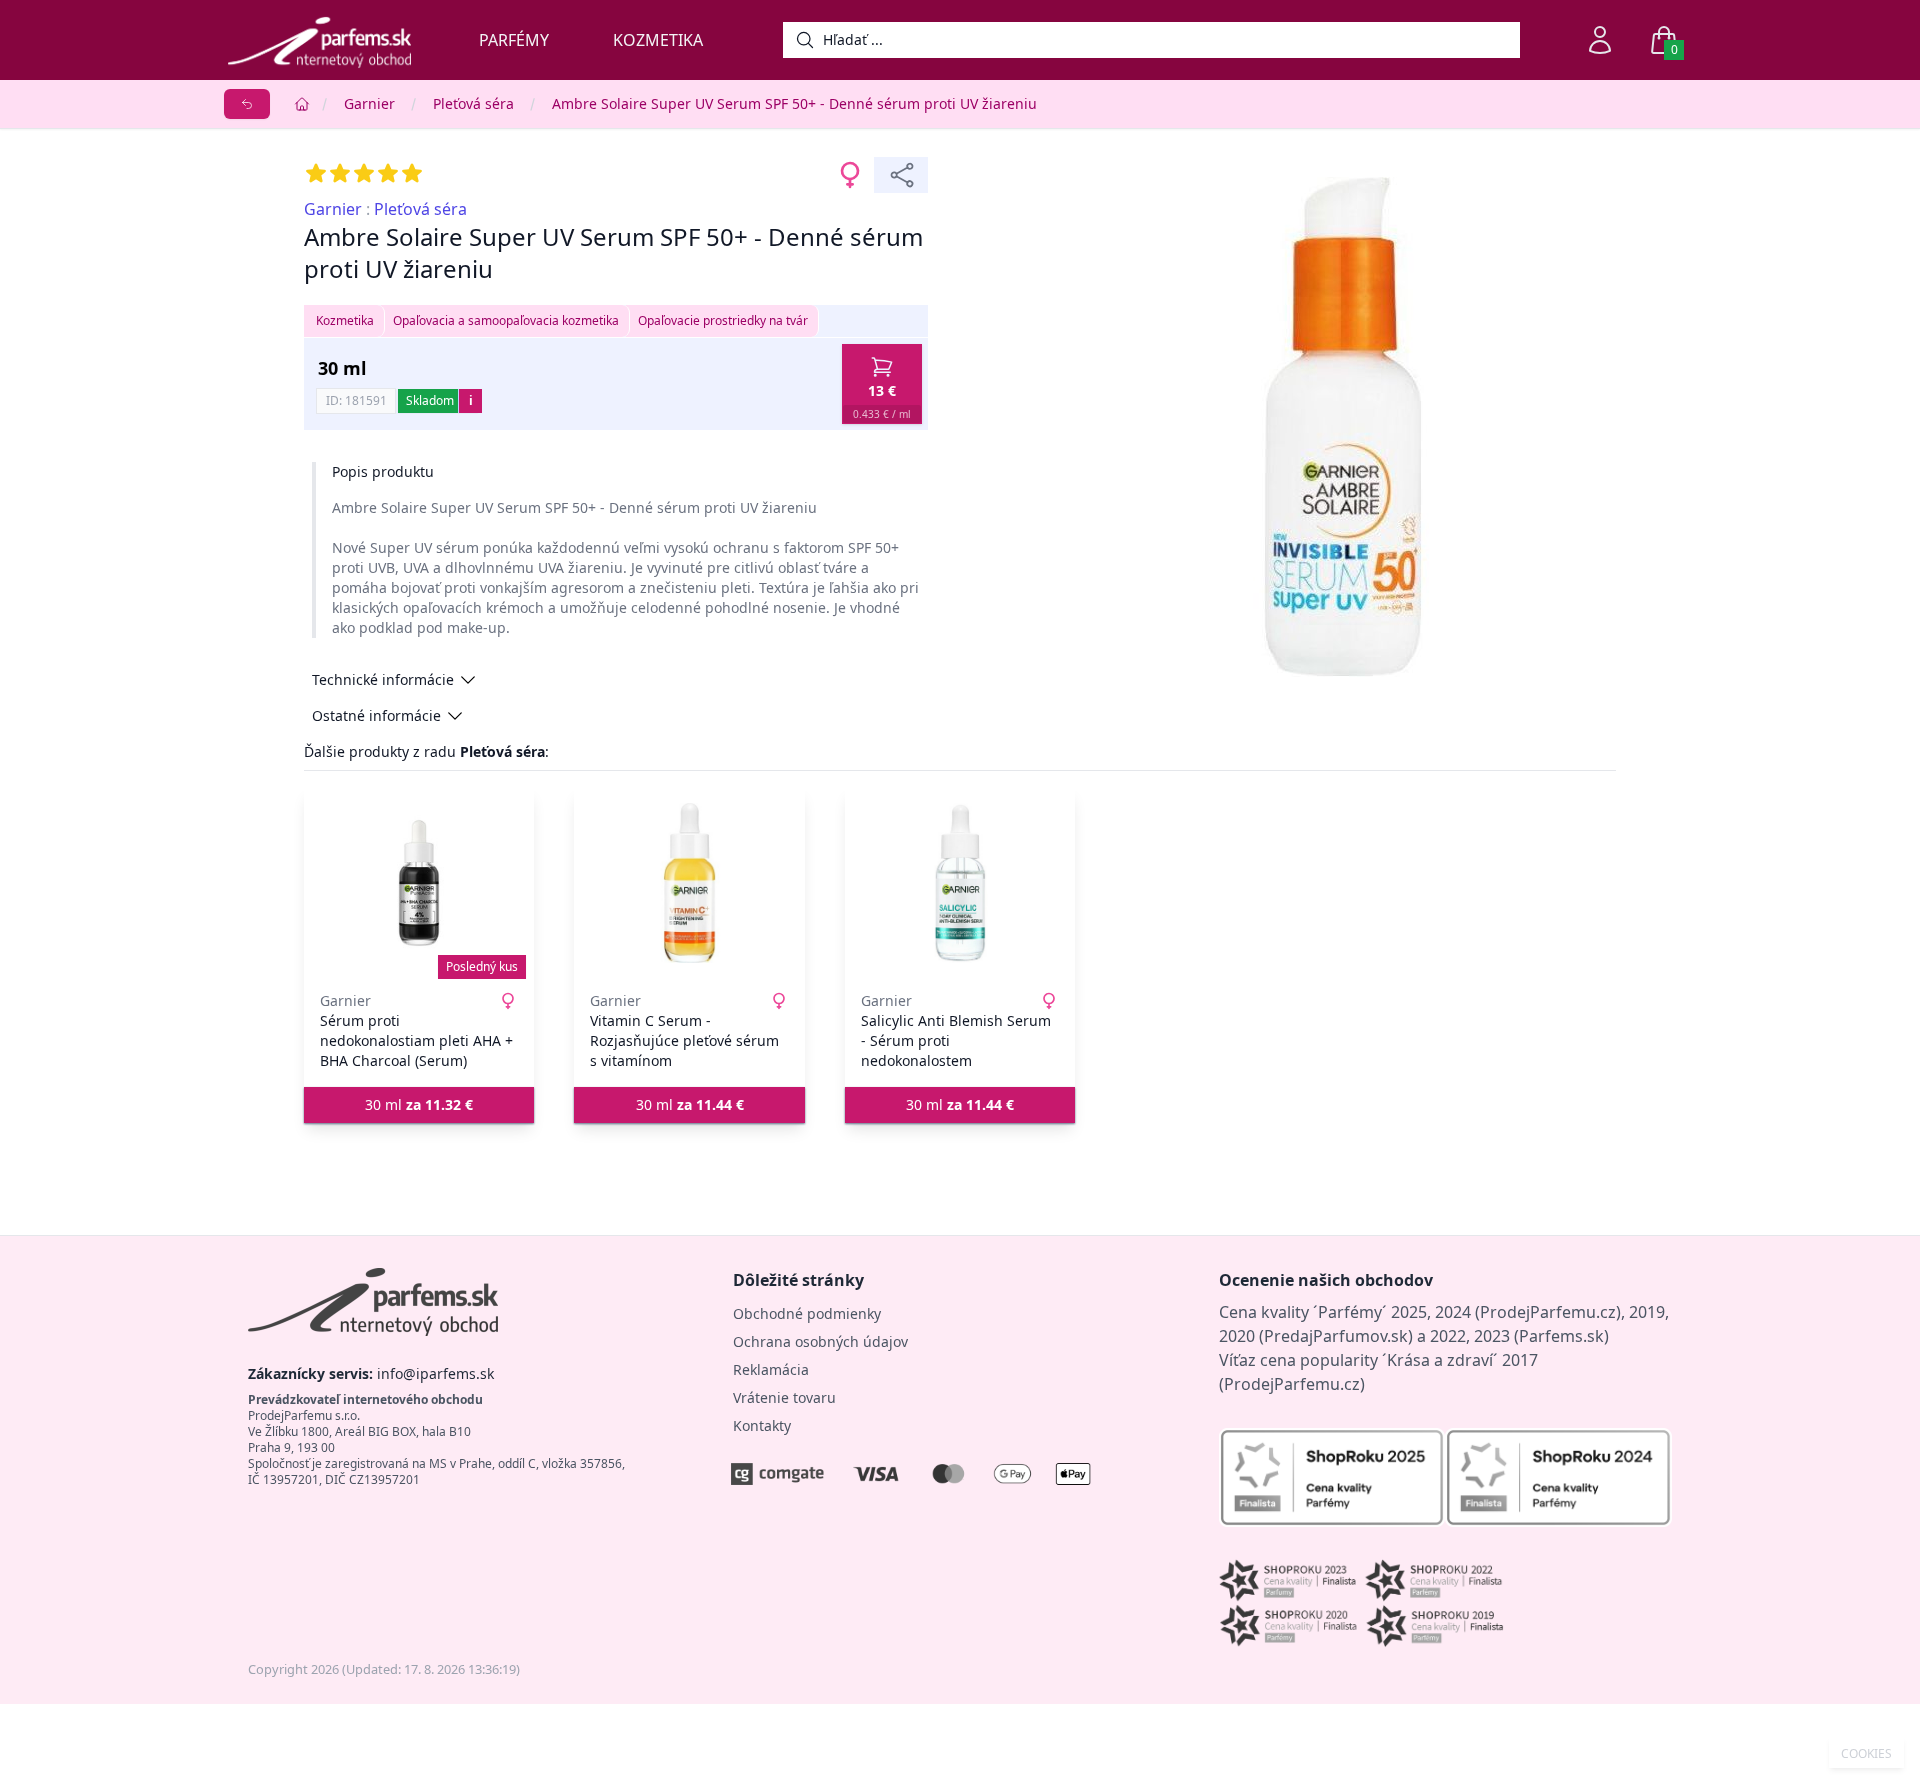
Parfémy (514, 40)
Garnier (369, 103)
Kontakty (762, 1425)
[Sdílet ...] (901, 175)
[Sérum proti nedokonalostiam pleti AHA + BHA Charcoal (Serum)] (419, 883)
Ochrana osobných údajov (820, 1341)
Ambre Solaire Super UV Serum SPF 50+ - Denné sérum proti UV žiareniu (794, 103)
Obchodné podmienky (807, 1313)
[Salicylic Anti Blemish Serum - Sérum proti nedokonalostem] (960, 883)
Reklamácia (771, 1369)
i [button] (471, 400)
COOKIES (1866, 1754)
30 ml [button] (419, 1104)
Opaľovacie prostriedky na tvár (723, 320)
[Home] (302, 104)
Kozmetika (658, 40)
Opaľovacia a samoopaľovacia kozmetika (506, 320)
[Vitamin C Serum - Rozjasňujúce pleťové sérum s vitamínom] (689, 883)
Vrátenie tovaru (784, 1397)
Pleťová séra (473, 103)
